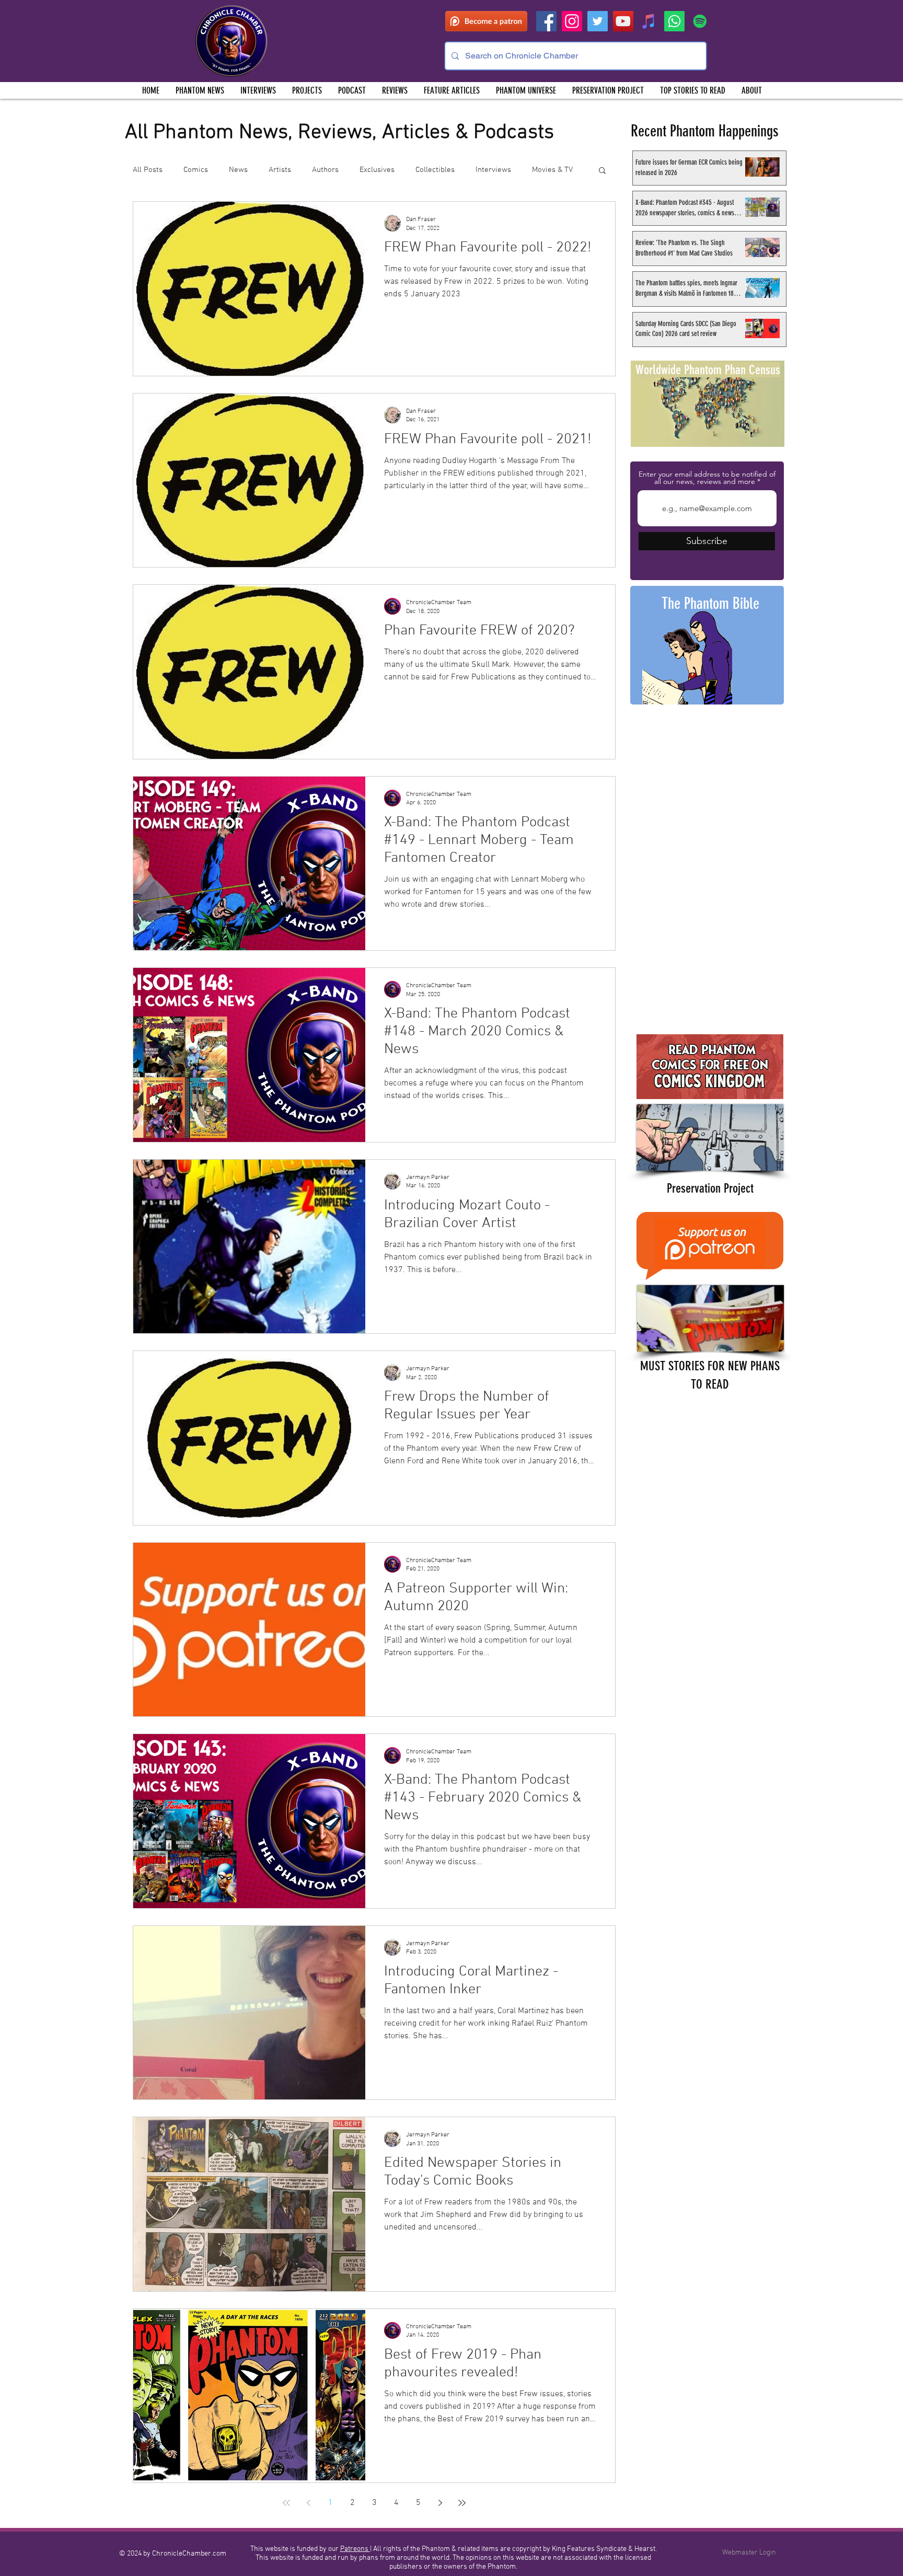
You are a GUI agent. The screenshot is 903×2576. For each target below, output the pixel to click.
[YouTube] (623, 21)
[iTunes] (649, 21)
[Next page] (440, 2503)
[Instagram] (572, 21)
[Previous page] (308, 2503)
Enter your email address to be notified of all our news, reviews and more (707, 478)
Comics (196, 170)
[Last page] (462, 2503)
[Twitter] (598, 21)
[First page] (286, 2503)
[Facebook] (546, 21)
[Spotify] (700, 21)
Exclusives (377, 170)
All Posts (148, 170)
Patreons (355, 2549)
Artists (280, 170)
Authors (325, 170)
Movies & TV (552, 170)
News (238, 170)
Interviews (493, 170)
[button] (307, 90)
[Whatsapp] (674, 21)
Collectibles (435, 170)
